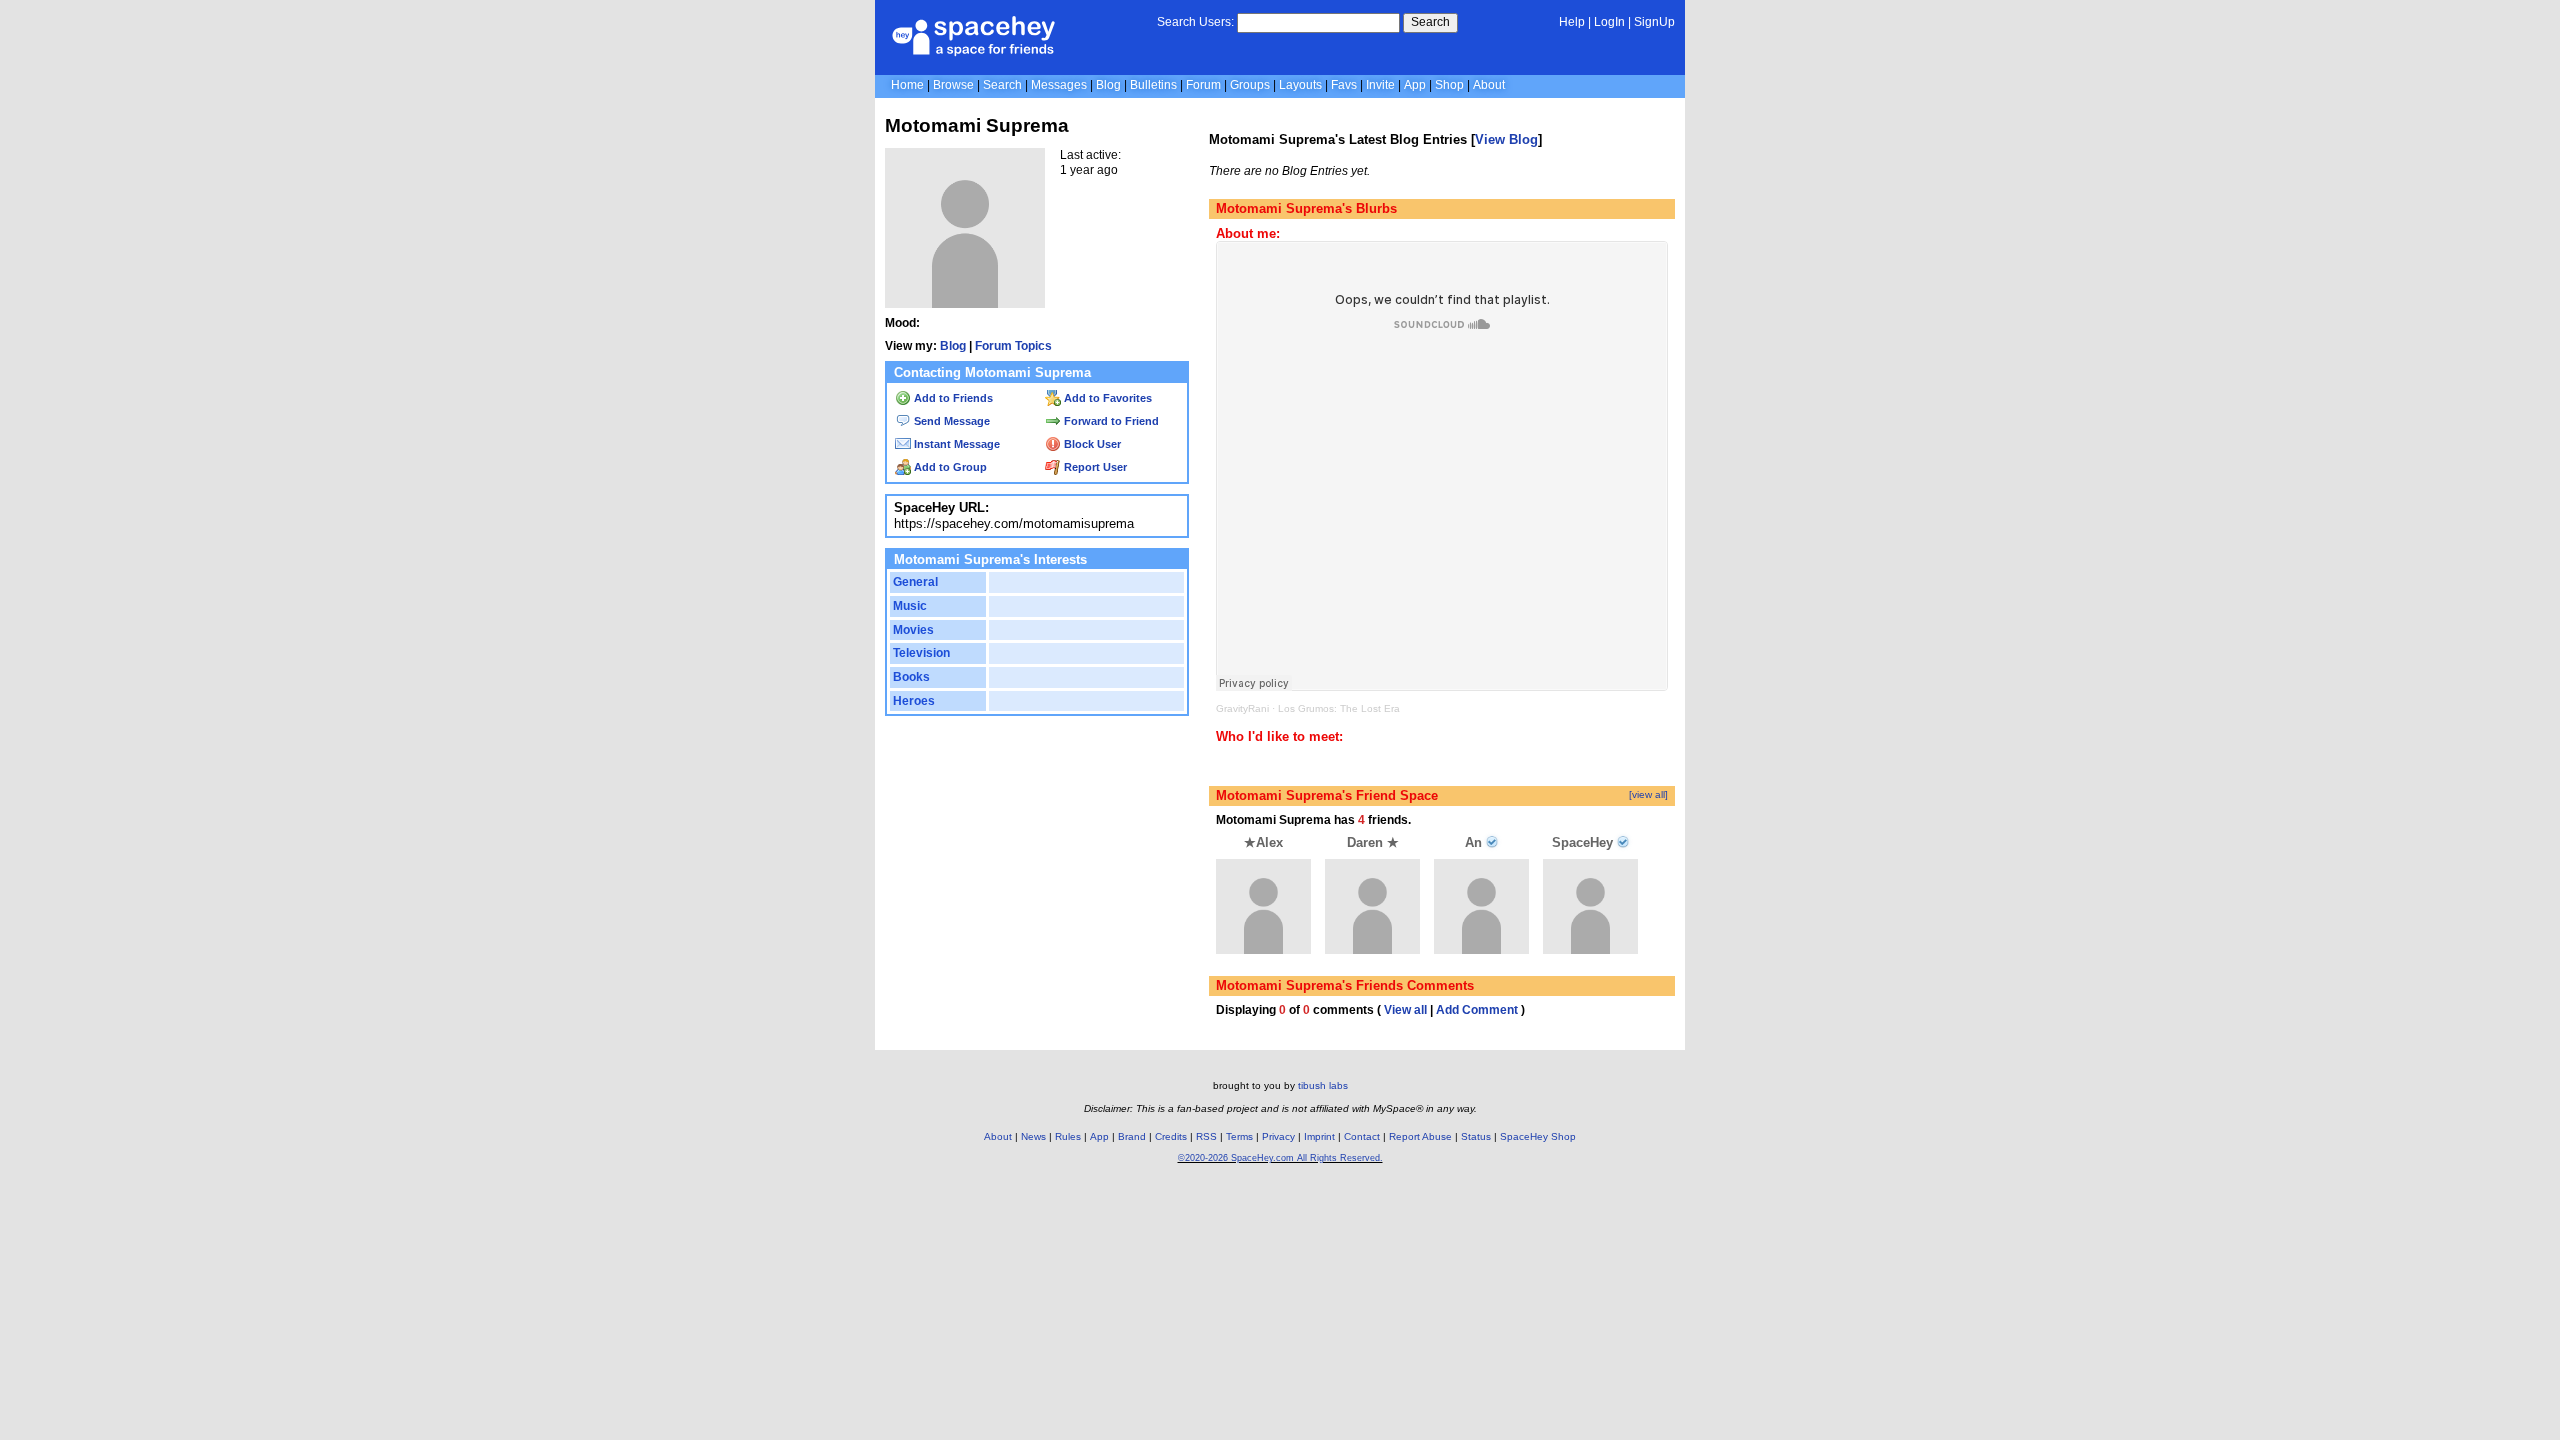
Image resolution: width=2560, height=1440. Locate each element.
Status (1476, 1136)
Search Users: (1195, 22)
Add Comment (1477, 1010)
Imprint (1319, 1136)
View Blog (1506, 139)
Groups (1250, 85)
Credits (1171, 1136)
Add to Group (949, 467)
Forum (1203, 85)
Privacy (1278, 1136)
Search (1430, 22)
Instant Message (955, 444)
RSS (1206, 1136)
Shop (1449, 85)
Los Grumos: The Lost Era (1339, 708)
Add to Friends (952, 398)
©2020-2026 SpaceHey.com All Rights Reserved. (1280, 1158)
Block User (1091, 444)
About (1489, 85)
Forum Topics (1013, 346)
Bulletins (1153, 85)
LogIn (1609, 22)
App (1415, 85)
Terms (1239, 1136)
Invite (1380, 85)
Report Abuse (1420, 1136)
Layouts (1300, 85)
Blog (1108, 85)
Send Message (950, 421)
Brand (1132, 1136)
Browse (953, 85)
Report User (1094, 467)
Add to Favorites (1106, 398)
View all (1405, 1010)
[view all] (1648, 794)
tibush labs (1323, 1085)
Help (1572, 22)
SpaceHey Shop (1538, 1136)
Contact (1362, 1136)
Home (907, 85)
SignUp (1654, 22)
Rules (1068, 1136)
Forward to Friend (1110, 421)
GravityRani (1242, 708)
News (1033, 1136)
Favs (1344, 85)
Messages (1059, 85)
